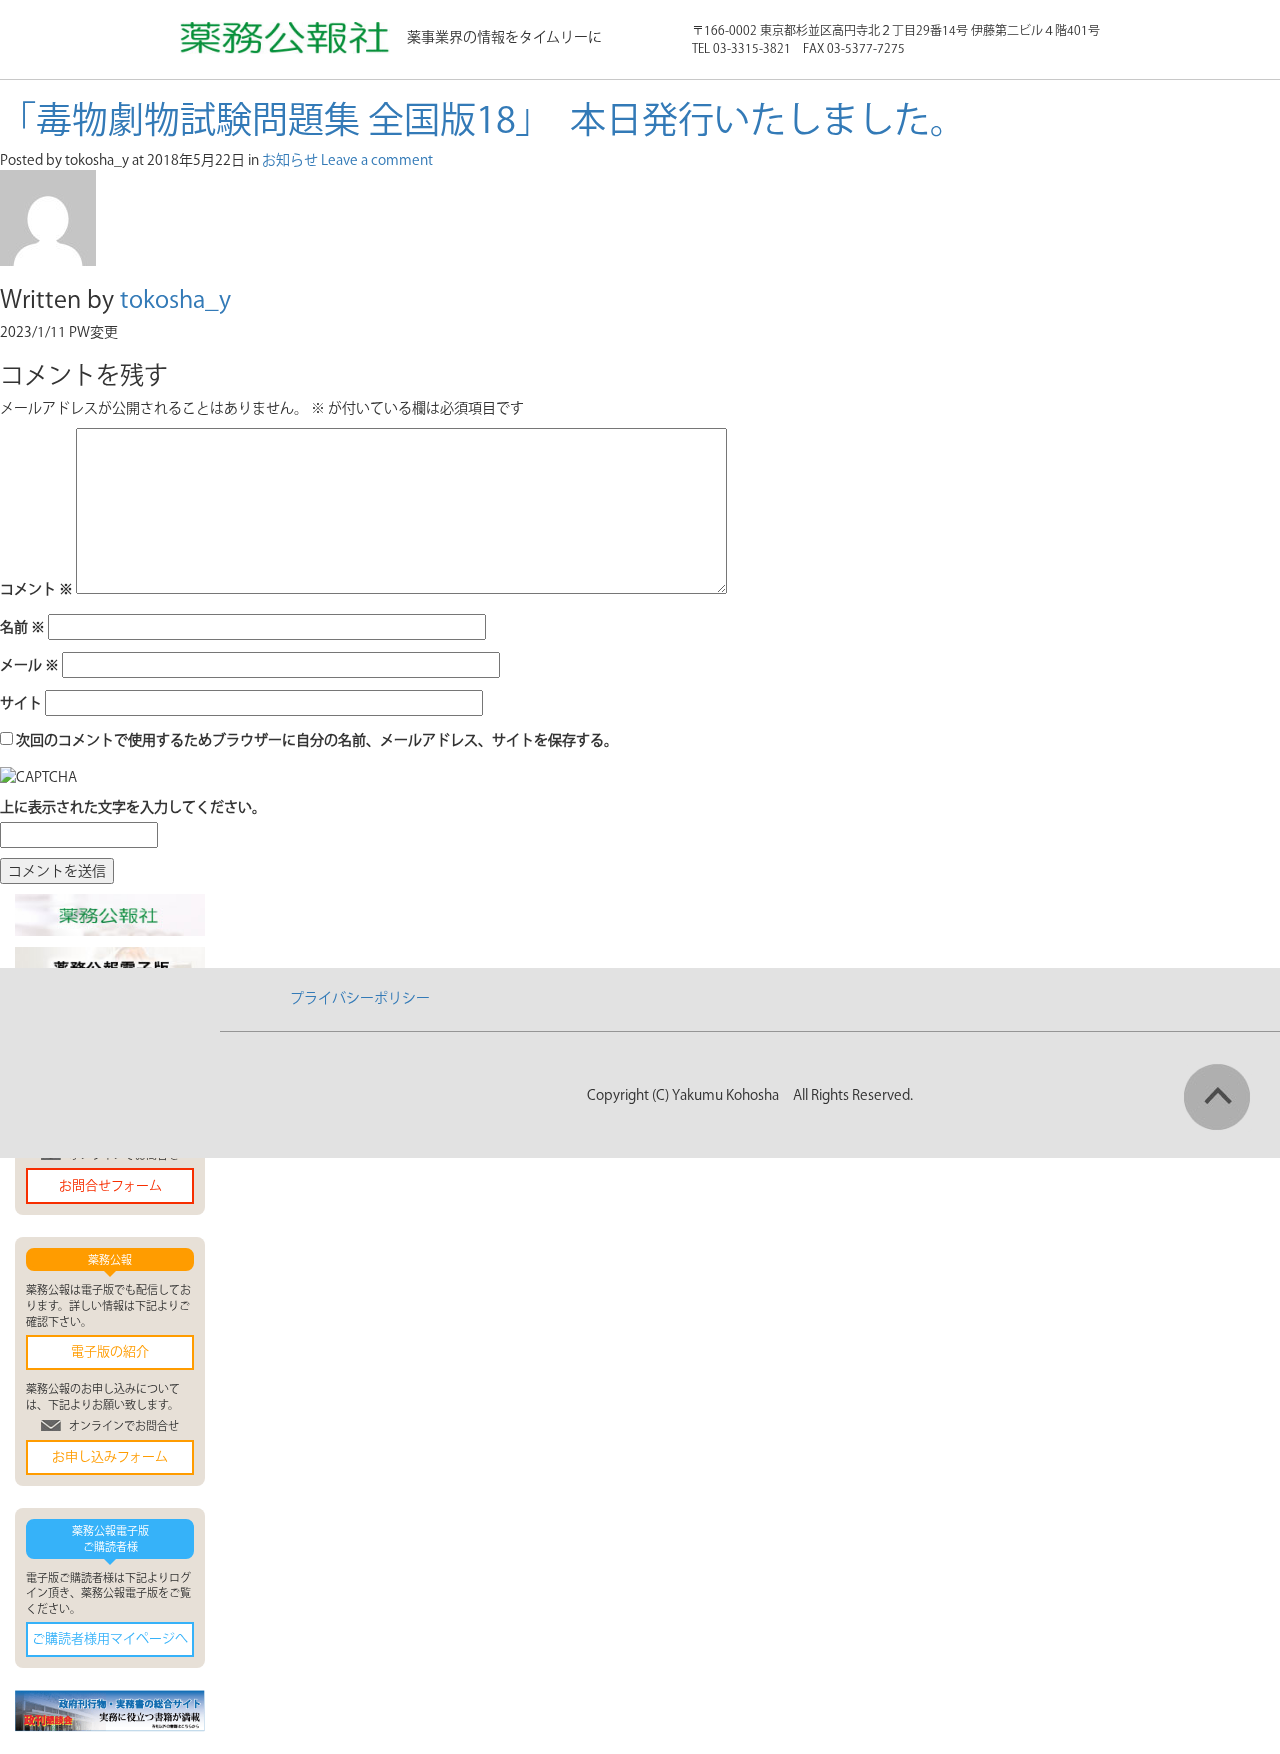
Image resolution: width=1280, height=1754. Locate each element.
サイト (21, 703)
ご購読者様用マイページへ (110, 1638)
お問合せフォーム (110, 1185)
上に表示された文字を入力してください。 (133, 807)
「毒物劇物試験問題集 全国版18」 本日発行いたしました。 (483, 119)
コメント (36, 589)
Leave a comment (377, 160)
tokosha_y (175, 299)
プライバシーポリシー (360, 998)
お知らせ (290, 160)
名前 (22, 627)
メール (29, 665)
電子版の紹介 (110, 1351)
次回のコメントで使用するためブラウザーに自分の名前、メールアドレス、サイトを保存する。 (317, 740)
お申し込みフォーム (110, 1456)
